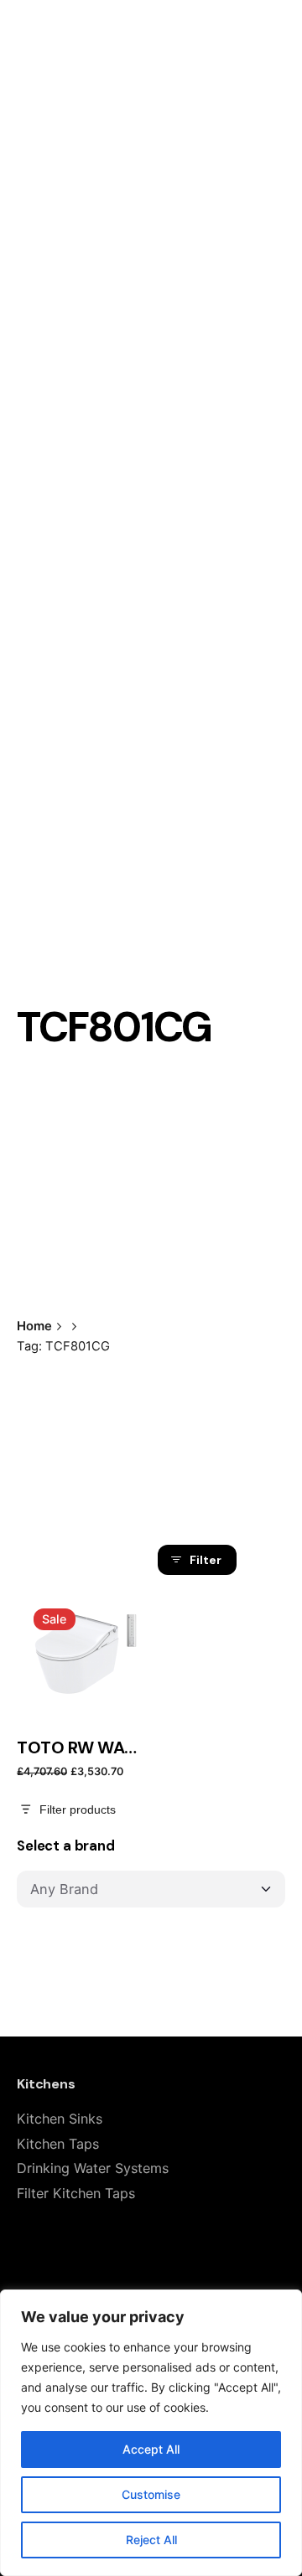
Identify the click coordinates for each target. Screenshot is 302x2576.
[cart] (262, 155)
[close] (185, 1253)
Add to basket (80, 1689)
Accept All (151, 2449)
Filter (206, 1560)
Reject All (151, 2540)
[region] (151, 2433)
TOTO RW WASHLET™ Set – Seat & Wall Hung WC (80, 1748)
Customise (151, 2494)
